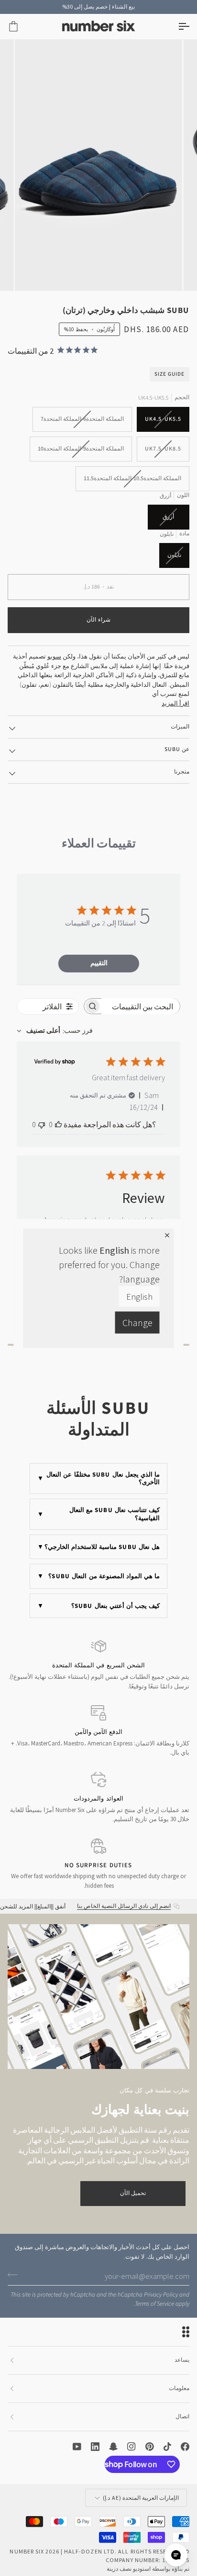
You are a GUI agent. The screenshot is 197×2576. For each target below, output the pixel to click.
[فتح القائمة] (175, 27)
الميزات (180, 727)
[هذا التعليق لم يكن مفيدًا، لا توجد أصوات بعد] (42, 1124)
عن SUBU (177, 749)
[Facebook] (185, 2447)
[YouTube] (77, 2447)
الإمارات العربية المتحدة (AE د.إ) (141, 2498)
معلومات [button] (179, 2388)
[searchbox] (141, 1006)
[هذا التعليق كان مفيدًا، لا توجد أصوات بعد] (58, 1124)
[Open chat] (176, 2555)
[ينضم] (16, 2275)
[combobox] (55, 1031)
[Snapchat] (113, 2447)
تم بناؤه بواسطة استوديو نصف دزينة (148, 2569)
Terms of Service (154, 2304)
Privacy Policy (161, 2295)
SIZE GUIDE (170, 374)
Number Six (27, 2551)
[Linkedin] (95, 2447)
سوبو (54, 656)
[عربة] (22, 27)
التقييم (99, 963)
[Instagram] (131, 2447)
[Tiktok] (167, 2447)
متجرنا (182, 772)
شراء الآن (98, 620)
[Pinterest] (150, 2447)
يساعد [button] (182, 2360)
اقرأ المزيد (175, 703)
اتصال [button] (182, 2417)
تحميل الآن (133, 2193)
